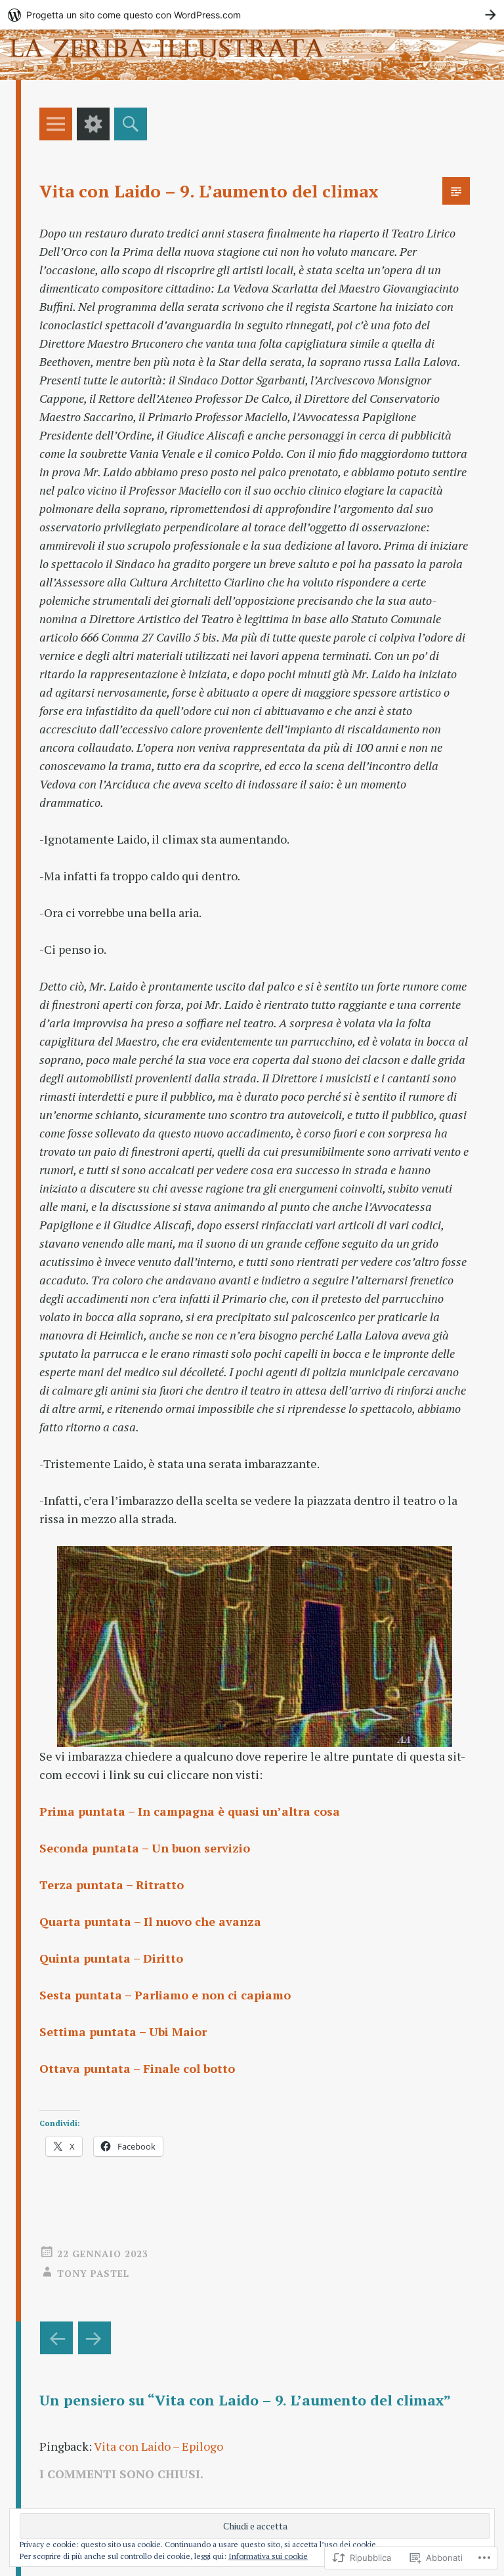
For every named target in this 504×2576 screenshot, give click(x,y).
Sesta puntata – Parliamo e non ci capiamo (165, 1995)
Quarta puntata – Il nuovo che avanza (150, 1921)
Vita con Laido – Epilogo (158, 2446)
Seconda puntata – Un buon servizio (145, 1848)
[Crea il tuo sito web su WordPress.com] (252, 15)
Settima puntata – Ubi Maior (123, 2032)
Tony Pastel (93, 2273)
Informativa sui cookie (268, 2556)
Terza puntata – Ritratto (112, 1885)
